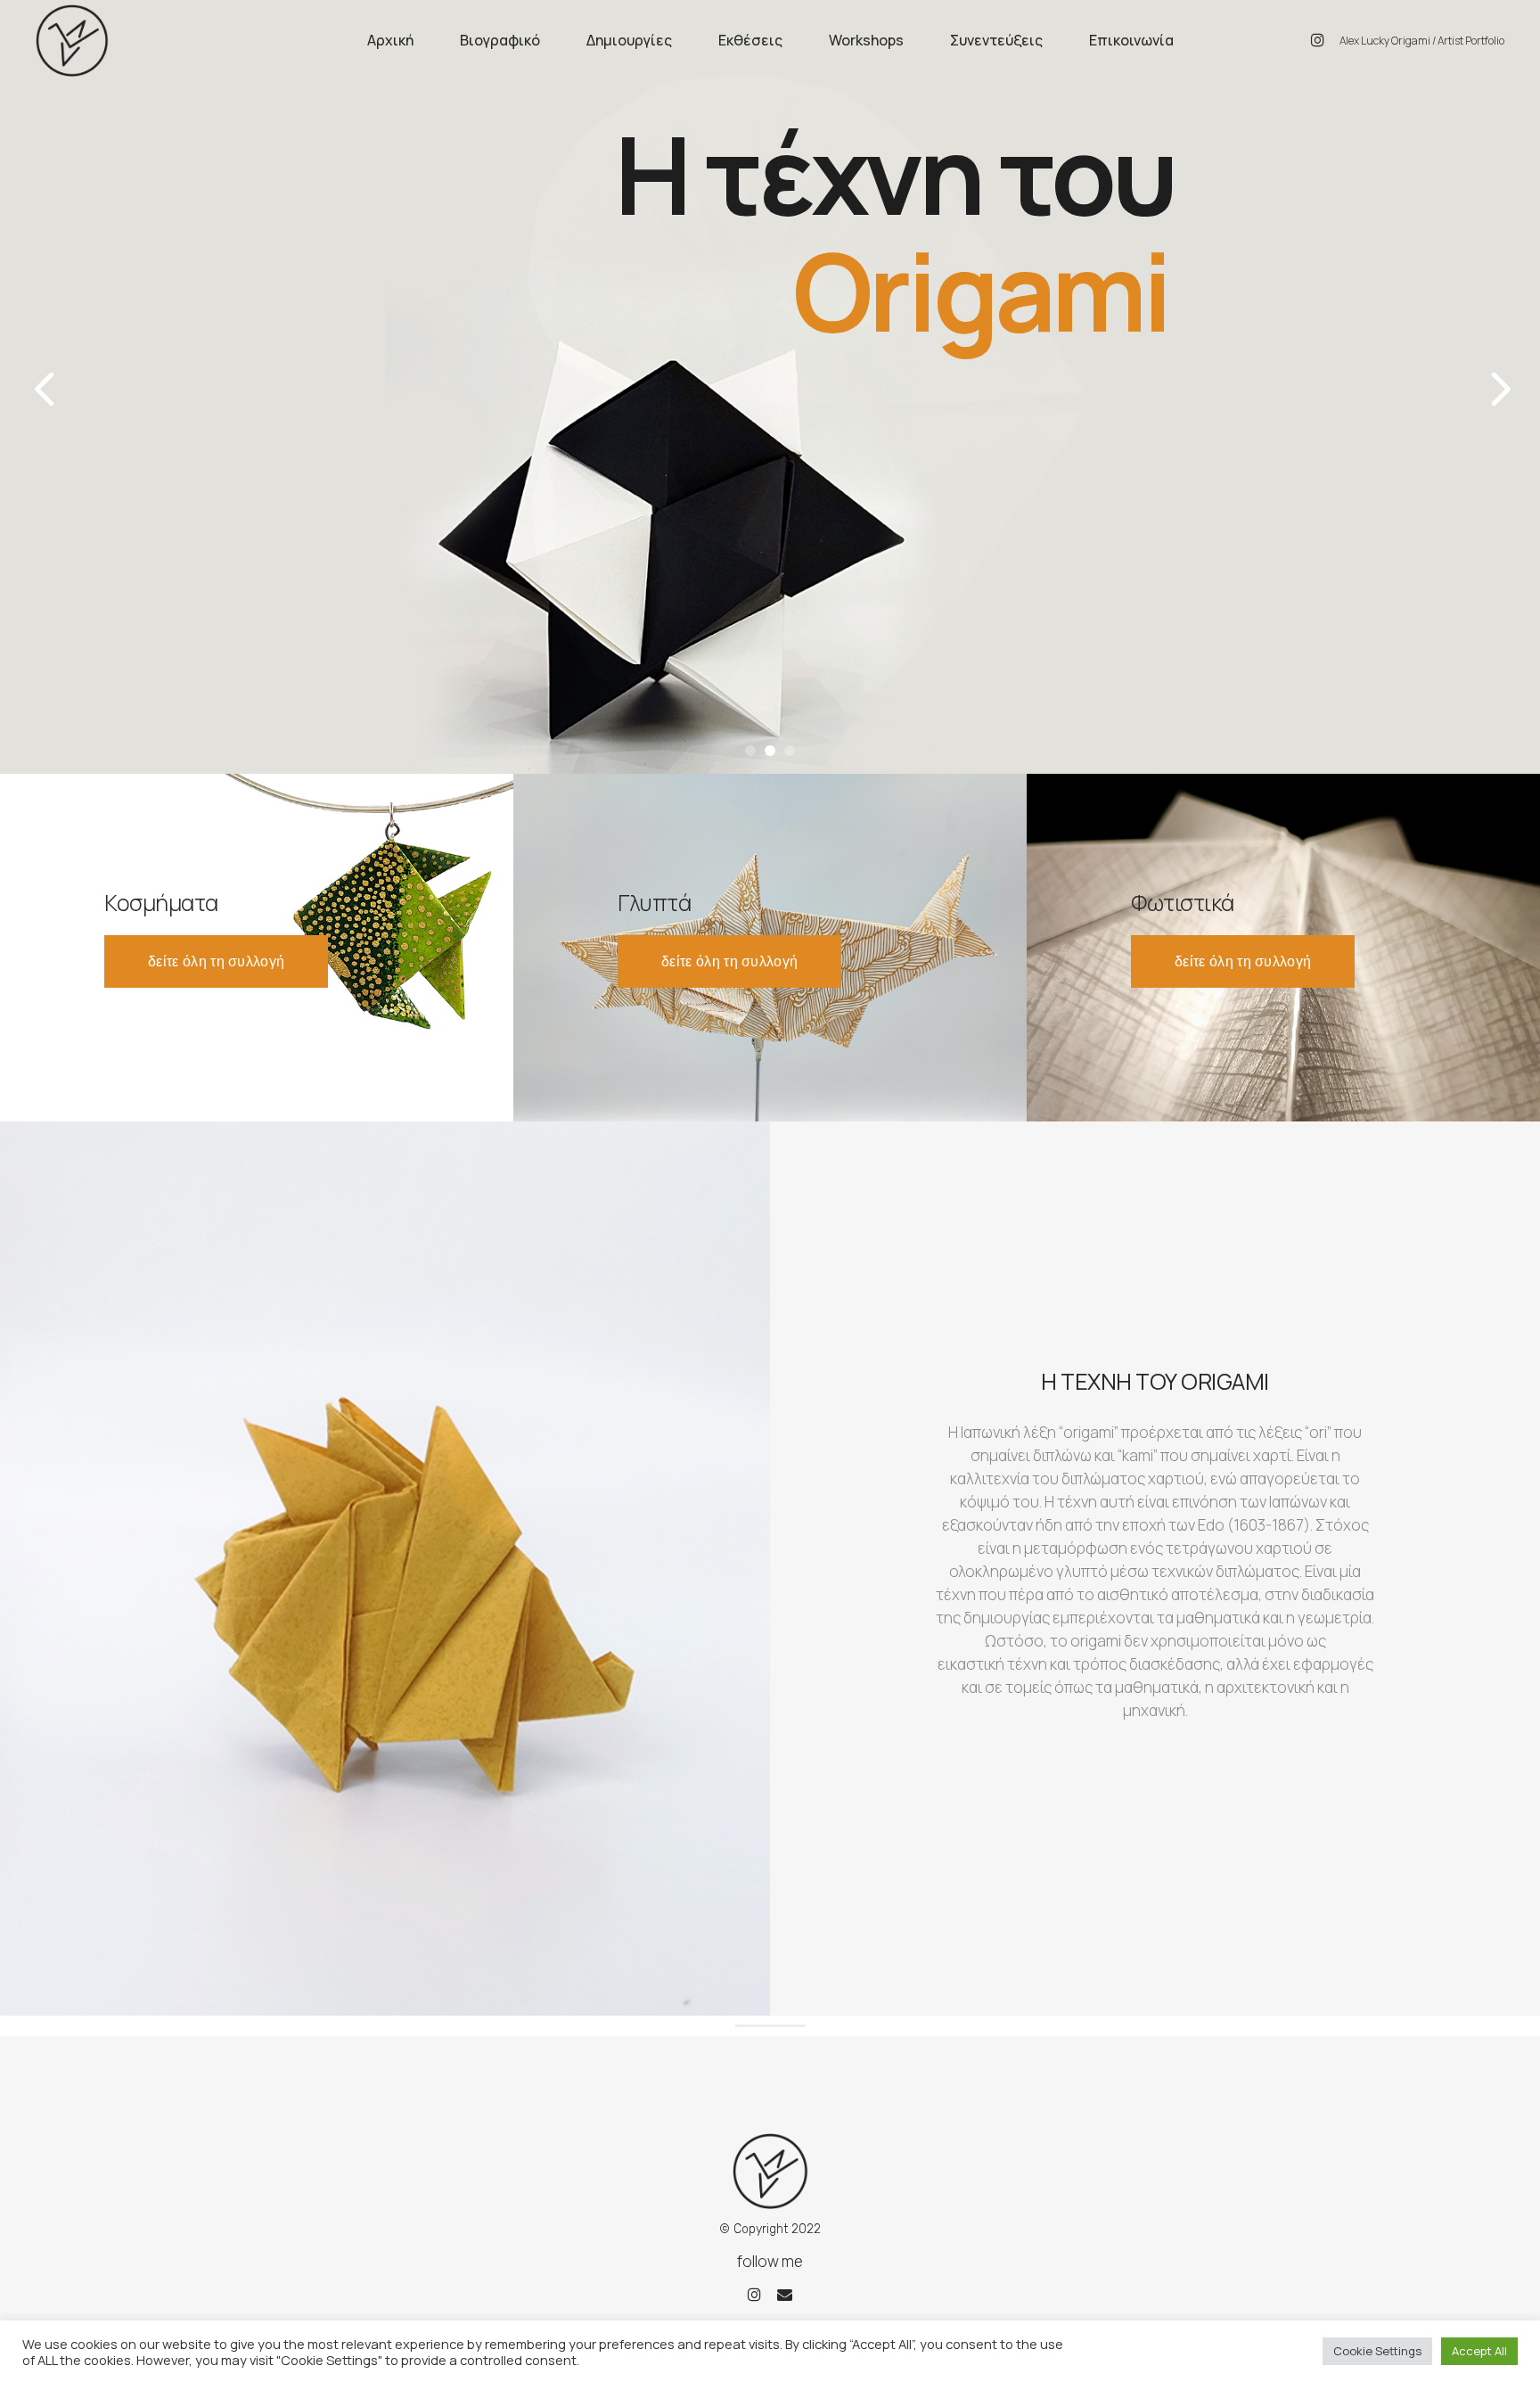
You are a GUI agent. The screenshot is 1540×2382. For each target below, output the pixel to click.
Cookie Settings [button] (1377, 2351)
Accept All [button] (1479, 2351)
